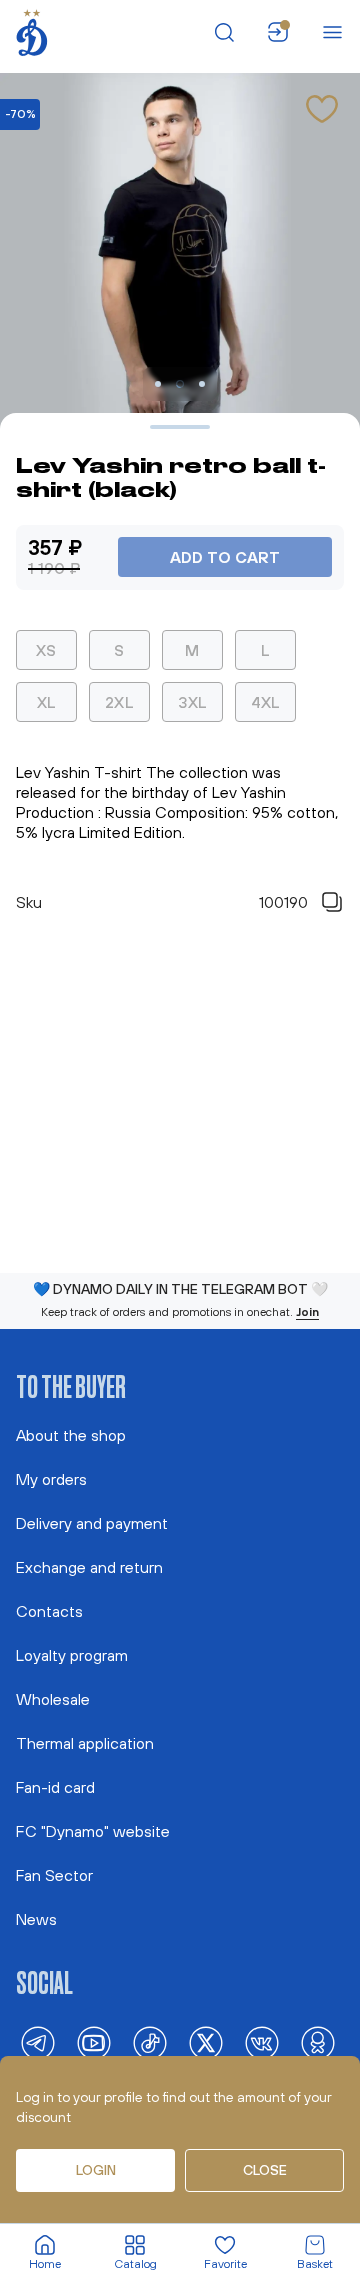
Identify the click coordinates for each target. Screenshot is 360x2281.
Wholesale (53, 1699)
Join (307, 1312)
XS (46, 650)
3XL (193, 702)
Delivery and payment (92, 1523)
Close (265, 2170)
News (36, 1919)
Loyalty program (72, 1655)
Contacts (49, 1611)
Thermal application (85, 1743)
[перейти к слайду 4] (202, 384)
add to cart (225, 557)
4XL (266, 702)
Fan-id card (55, 1787)
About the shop (71, 1435)
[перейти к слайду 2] (158, 384)
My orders (51, 1479)
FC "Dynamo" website (93, 1831)
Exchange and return (89, 1567)
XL (47, 702)
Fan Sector (54, 1875)
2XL (119, 702)
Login (96, 2170)
